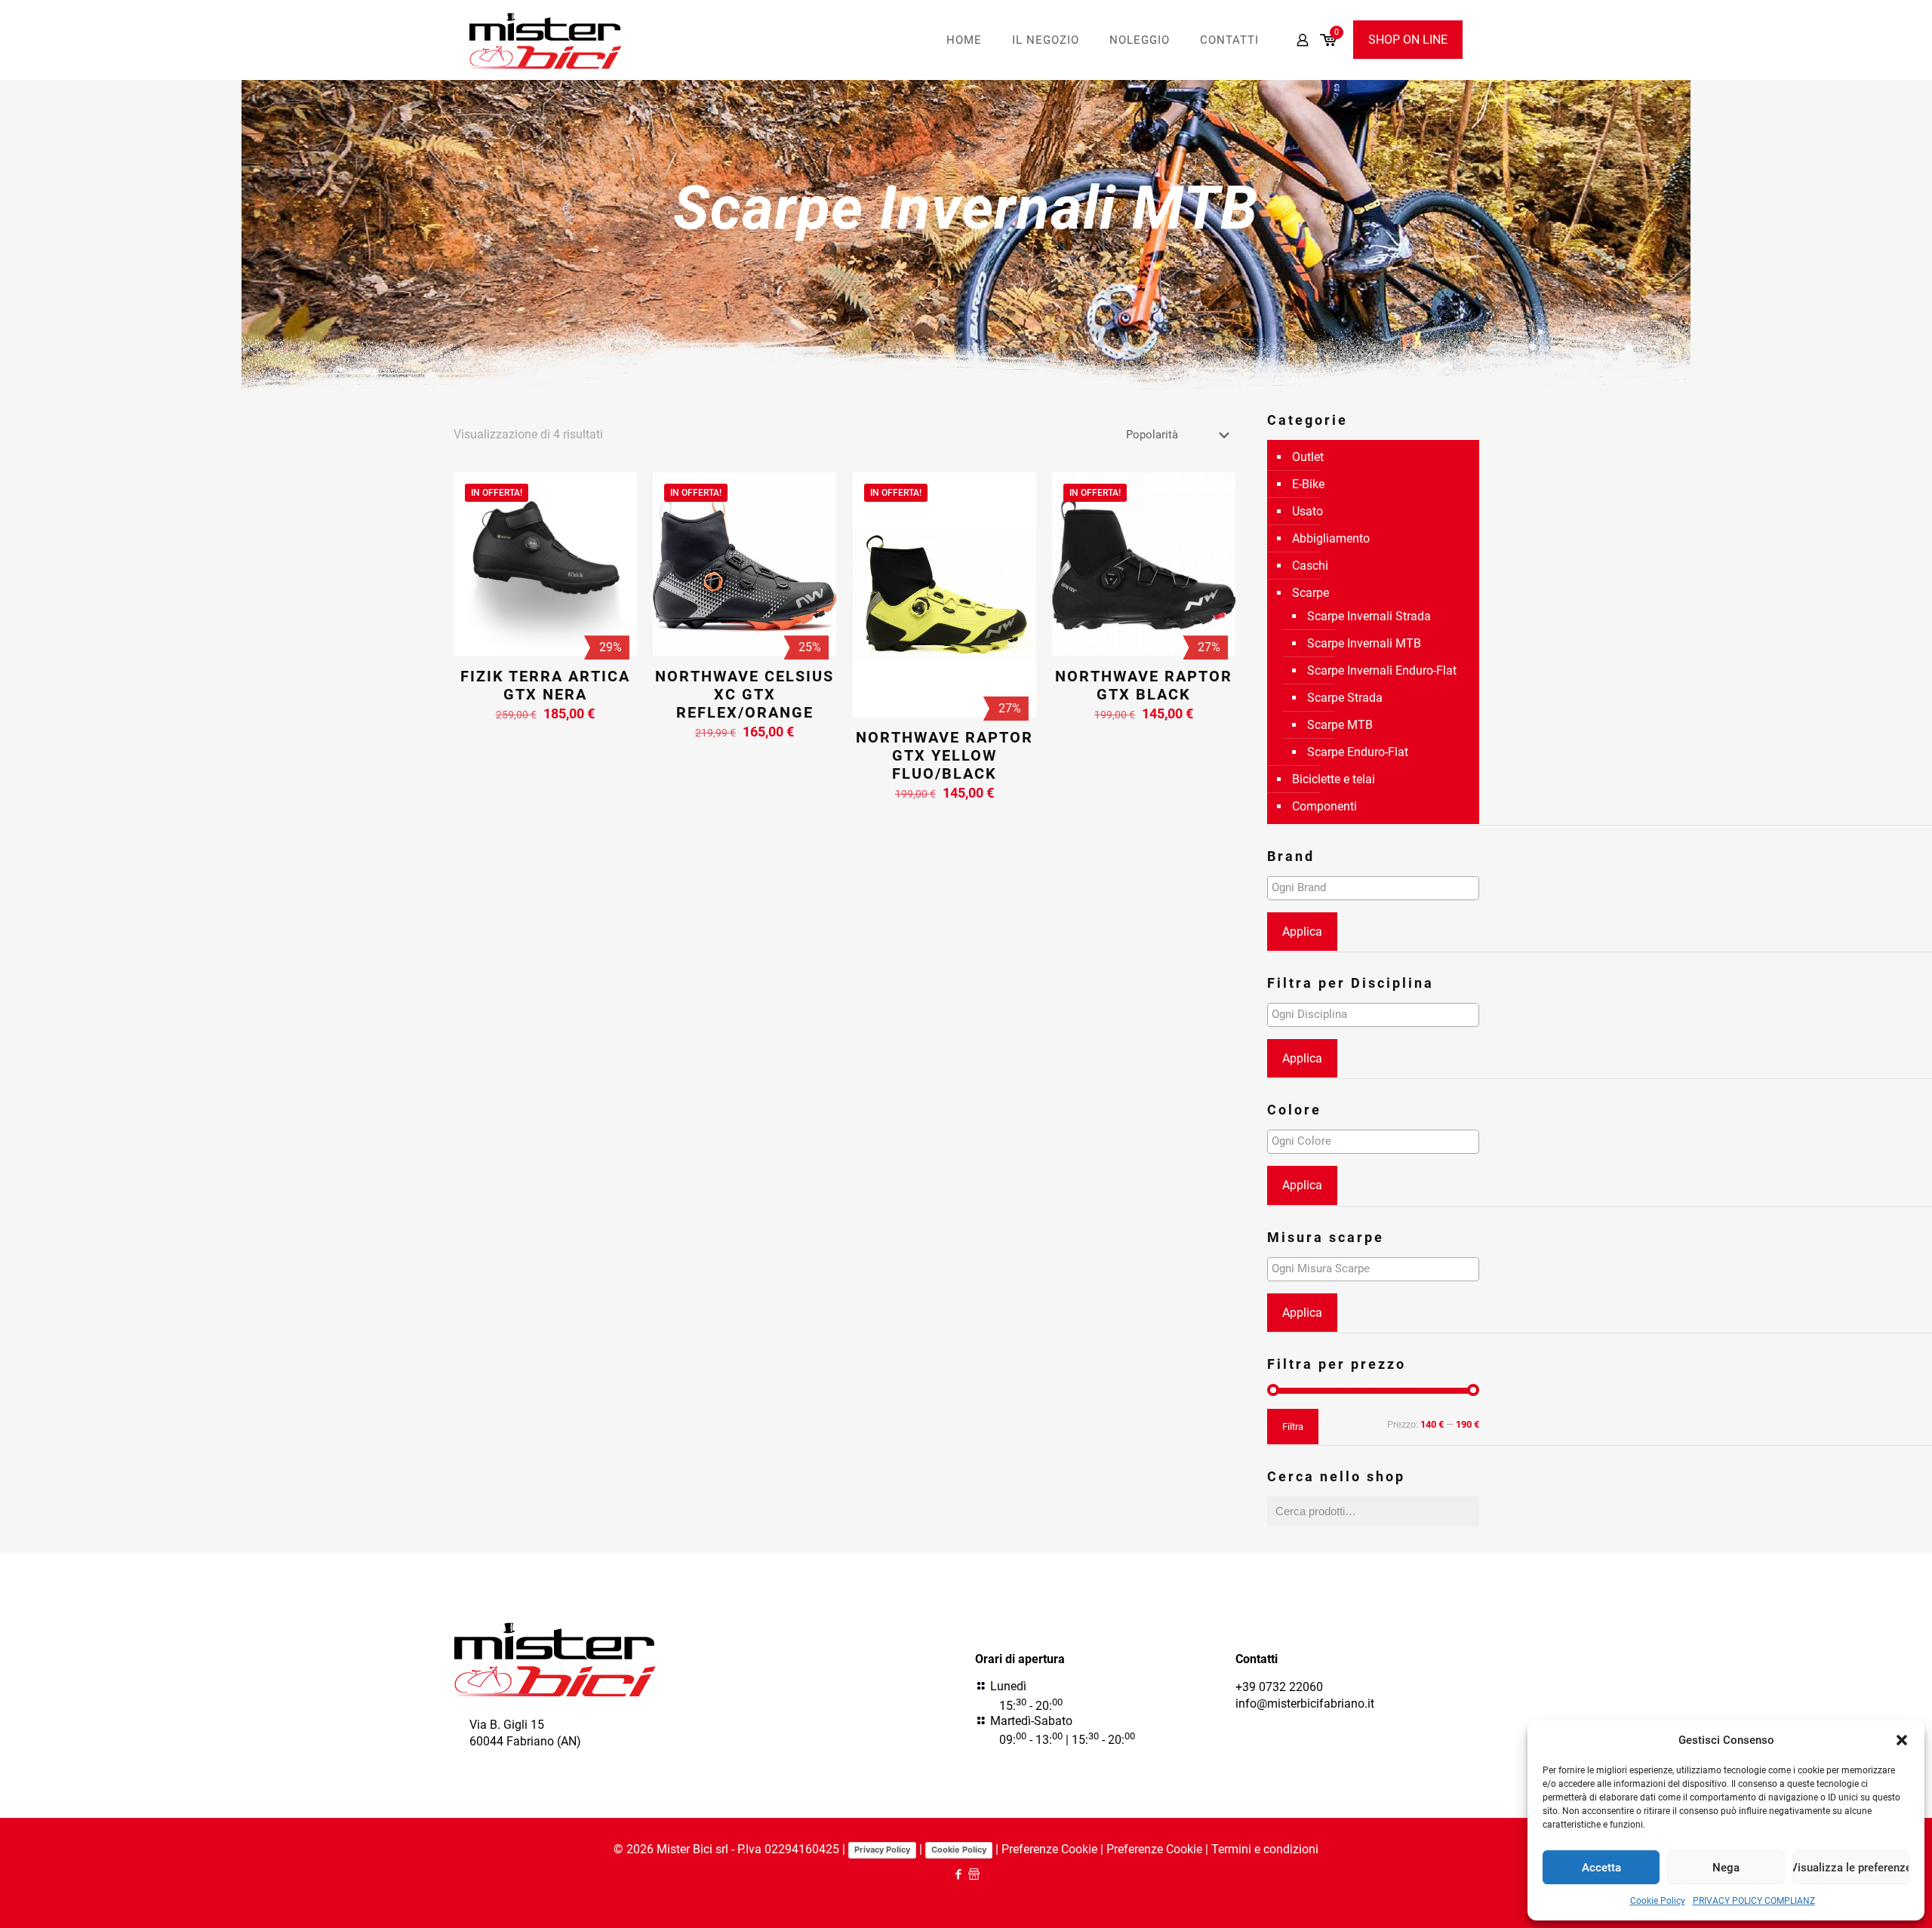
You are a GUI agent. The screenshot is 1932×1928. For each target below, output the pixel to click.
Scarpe (1311, 593)
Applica (1302, 932)
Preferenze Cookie (1049, 1849)
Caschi (1310, 566)
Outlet (1308, 457)
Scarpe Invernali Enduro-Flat (1382, 670)
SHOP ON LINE (1408, 40)
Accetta (1601, 1868)
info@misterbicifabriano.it (1305, 1704)
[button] (1902, 1740)
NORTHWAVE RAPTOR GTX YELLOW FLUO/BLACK (944, 755)
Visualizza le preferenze (1851, 1868)
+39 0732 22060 (1279, 1687)
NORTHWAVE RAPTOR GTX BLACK (1144, 685)
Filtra (1293, 1427)
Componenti (1324, 806)
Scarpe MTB (1340, 725)
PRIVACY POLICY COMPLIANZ (1754, 1901)
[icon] (974, 1874)
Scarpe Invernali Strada (1369, 616)
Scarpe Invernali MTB (1364, 643)
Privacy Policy (882, 1850)
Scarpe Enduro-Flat (1358, 752)
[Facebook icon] (958, 1874)
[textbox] (1377, 887)
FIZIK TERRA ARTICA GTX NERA (545, 685)
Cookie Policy (1658, 1901)
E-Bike (1308, 484)
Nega (1726, 1868)
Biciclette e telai (1334, 779)
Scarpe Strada (1345, 698)
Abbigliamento (1331, 538)
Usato (1307, 511)
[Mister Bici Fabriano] (546, 40)
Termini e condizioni (1265, 1849)
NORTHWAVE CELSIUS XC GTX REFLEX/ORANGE (744, 694)
